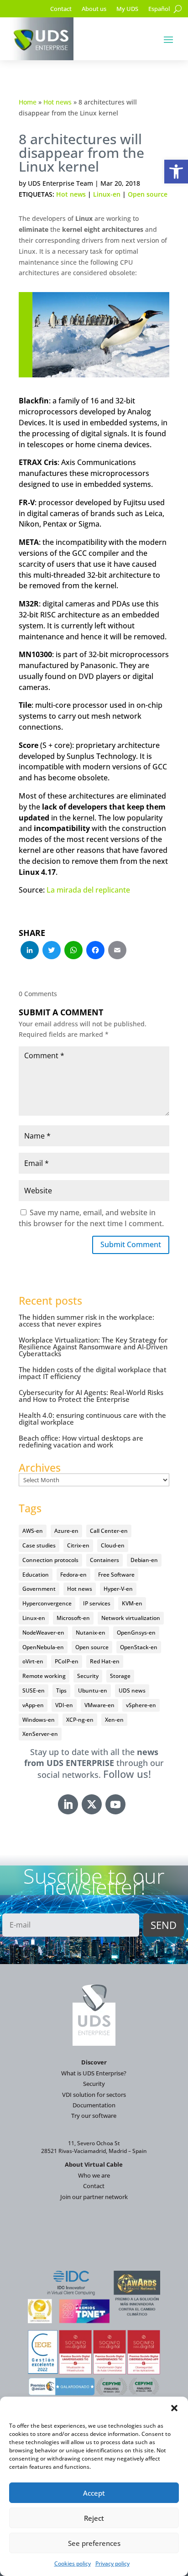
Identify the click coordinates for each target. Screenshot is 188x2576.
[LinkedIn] (30, 951)
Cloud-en (113, 1545)
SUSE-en (34, 1690)
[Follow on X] (92, 1804)
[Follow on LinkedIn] (68, 1804)
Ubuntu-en (93, 1690)
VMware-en (99, 1705)
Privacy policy (112, 2563)
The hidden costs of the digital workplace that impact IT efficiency (93, 1373)
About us (94, 9)
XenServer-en (40, 1734)
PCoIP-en (67, 1661)
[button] (176, 172)
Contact (61, 9)
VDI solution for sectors (94, 2095)
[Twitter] (52, 951)
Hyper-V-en (118, 1589)
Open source (148, 194)
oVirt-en (33, 1661)
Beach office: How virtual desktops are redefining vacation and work (81, 1441)
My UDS (127, 9)
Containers (104, 1560)
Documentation (94, 2105)
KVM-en (132, 1603)
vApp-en (33, 1705)
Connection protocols (50, 1560)
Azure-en (66, 1531)
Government (39, 1589)
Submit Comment (131, 1244)
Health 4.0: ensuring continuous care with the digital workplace (92, 1419)
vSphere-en (141, 1705)
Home (28, 102)
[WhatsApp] (73, 951)
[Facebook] (95, 951)
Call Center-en (109, 1531)
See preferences (94, 2543)
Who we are (94, 2175)
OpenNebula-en (43, 1647)
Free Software (116, 1575)
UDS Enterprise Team (60, 183)
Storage (120, 1676)
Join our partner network (94, 2197)
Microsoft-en (73, 1618)
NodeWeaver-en (43, 1633)
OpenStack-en (139, 1647)
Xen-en (114, 1720)
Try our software (94, 2116)
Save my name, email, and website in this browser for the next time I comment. (91, 1218)
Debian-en (144, 1560)
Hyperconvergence (47, 1603)
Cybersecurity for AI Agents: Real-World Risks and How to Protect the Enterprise (91, 1396)
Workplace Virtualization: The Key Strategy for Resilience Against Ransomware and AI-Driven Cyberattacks (93, 1347)
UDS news (132, 1690)
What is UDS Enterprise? (94, 2073)
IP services (97, 1603)
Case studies (39, 1545)
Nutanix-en (91, 1633)
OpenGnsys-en (136, 1633)
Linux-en (107, 194)
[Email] (117, 951)
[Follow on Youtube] (115, 1804)
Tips (61, 1690)
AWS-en (33, 1531)
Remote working (44, 1676)
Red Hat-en (105, 1661)
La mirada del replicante (88, 890)
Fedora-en (73, 1575)
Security (88, 1676)
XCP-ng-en (80, 1720)
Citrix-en (78, 1545)
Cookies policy (73, 2563)
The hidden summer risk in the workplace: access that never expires (86, 1320)
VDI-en (64, 1705)
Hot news (57, 102)
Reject (94, 2518)
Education (36, 1575)
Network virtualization (131, 1618)
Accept (94, 2493)
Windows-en (39, 1720)
